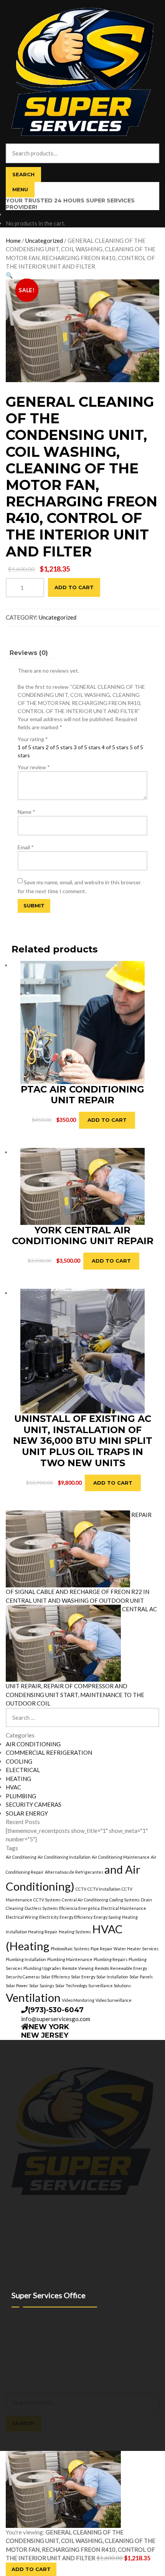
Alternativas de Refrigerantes (74, 1872)
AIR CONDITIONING (33, 1744)
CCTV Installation (104, 1889)
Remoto (102, 1968)
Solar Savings (42, 1985)
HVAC (13, 1787)
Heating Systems (75, 1932)
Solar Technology (71, 1985)
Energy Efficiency (76, 1917)
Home (13, 241)
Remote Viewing (78, 1968)
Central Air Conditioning (85, 1900)
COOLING (19, 1761)
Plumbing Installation (26, 1959)
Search (23, 174)
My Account (20, 2381)
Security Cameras (23, 1977)
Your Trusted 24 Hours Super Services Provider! (70, 204)
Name (26, 812)
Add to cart (74, 587)
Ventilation (33, 1997)
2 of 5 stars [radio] (59, 747)
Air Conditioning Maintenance (121, 1857)
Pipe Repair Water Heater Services (125, 1949)
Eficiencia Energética (79, 1908)
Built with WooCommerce (69, 2373)
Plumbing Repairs (111, 1959)
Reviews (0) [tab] (29, 653)
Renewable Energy (129, 1968)
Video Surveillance (114, 2000)
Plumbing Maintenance (70, 1959)
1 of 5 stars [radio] (31, 747)
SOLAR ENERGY (27, 1813)
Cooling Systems (125, 1900)
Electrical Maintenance (124, 1908)
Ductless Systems (41, 1908)
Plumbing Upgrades (42, 1968)
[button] (9, 275)
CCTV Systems (47, 1900)
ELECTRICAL (23, 1770)
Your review (34, 767)
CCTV (81, 1889)
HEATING (18, 1779)
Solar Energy (83, 1977)
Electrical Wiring (22, 1917)
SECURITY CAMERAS (34, 1804)
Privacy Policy (22, 2373)
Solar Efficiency (55, 1977)
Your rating (33, 739)
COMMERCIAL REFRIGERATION (49, 1752)
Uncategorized (44, 241)
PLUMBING (21, 1796)
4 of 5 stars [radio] (115, 747)
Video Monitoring (78, 2000)
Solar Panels (141, 1977)
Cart (13, 2435)
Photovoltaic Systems (70, 1949)
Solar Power (17, 1985)
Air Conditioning (21, 1857)
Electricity (49, 1917)
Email (26, 847)
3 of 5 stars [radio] (87, 747)
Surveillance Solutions (110, 1985)
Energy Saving (107, 1917)
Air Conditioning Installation (64, 1857)
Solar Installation (112, 1977)
